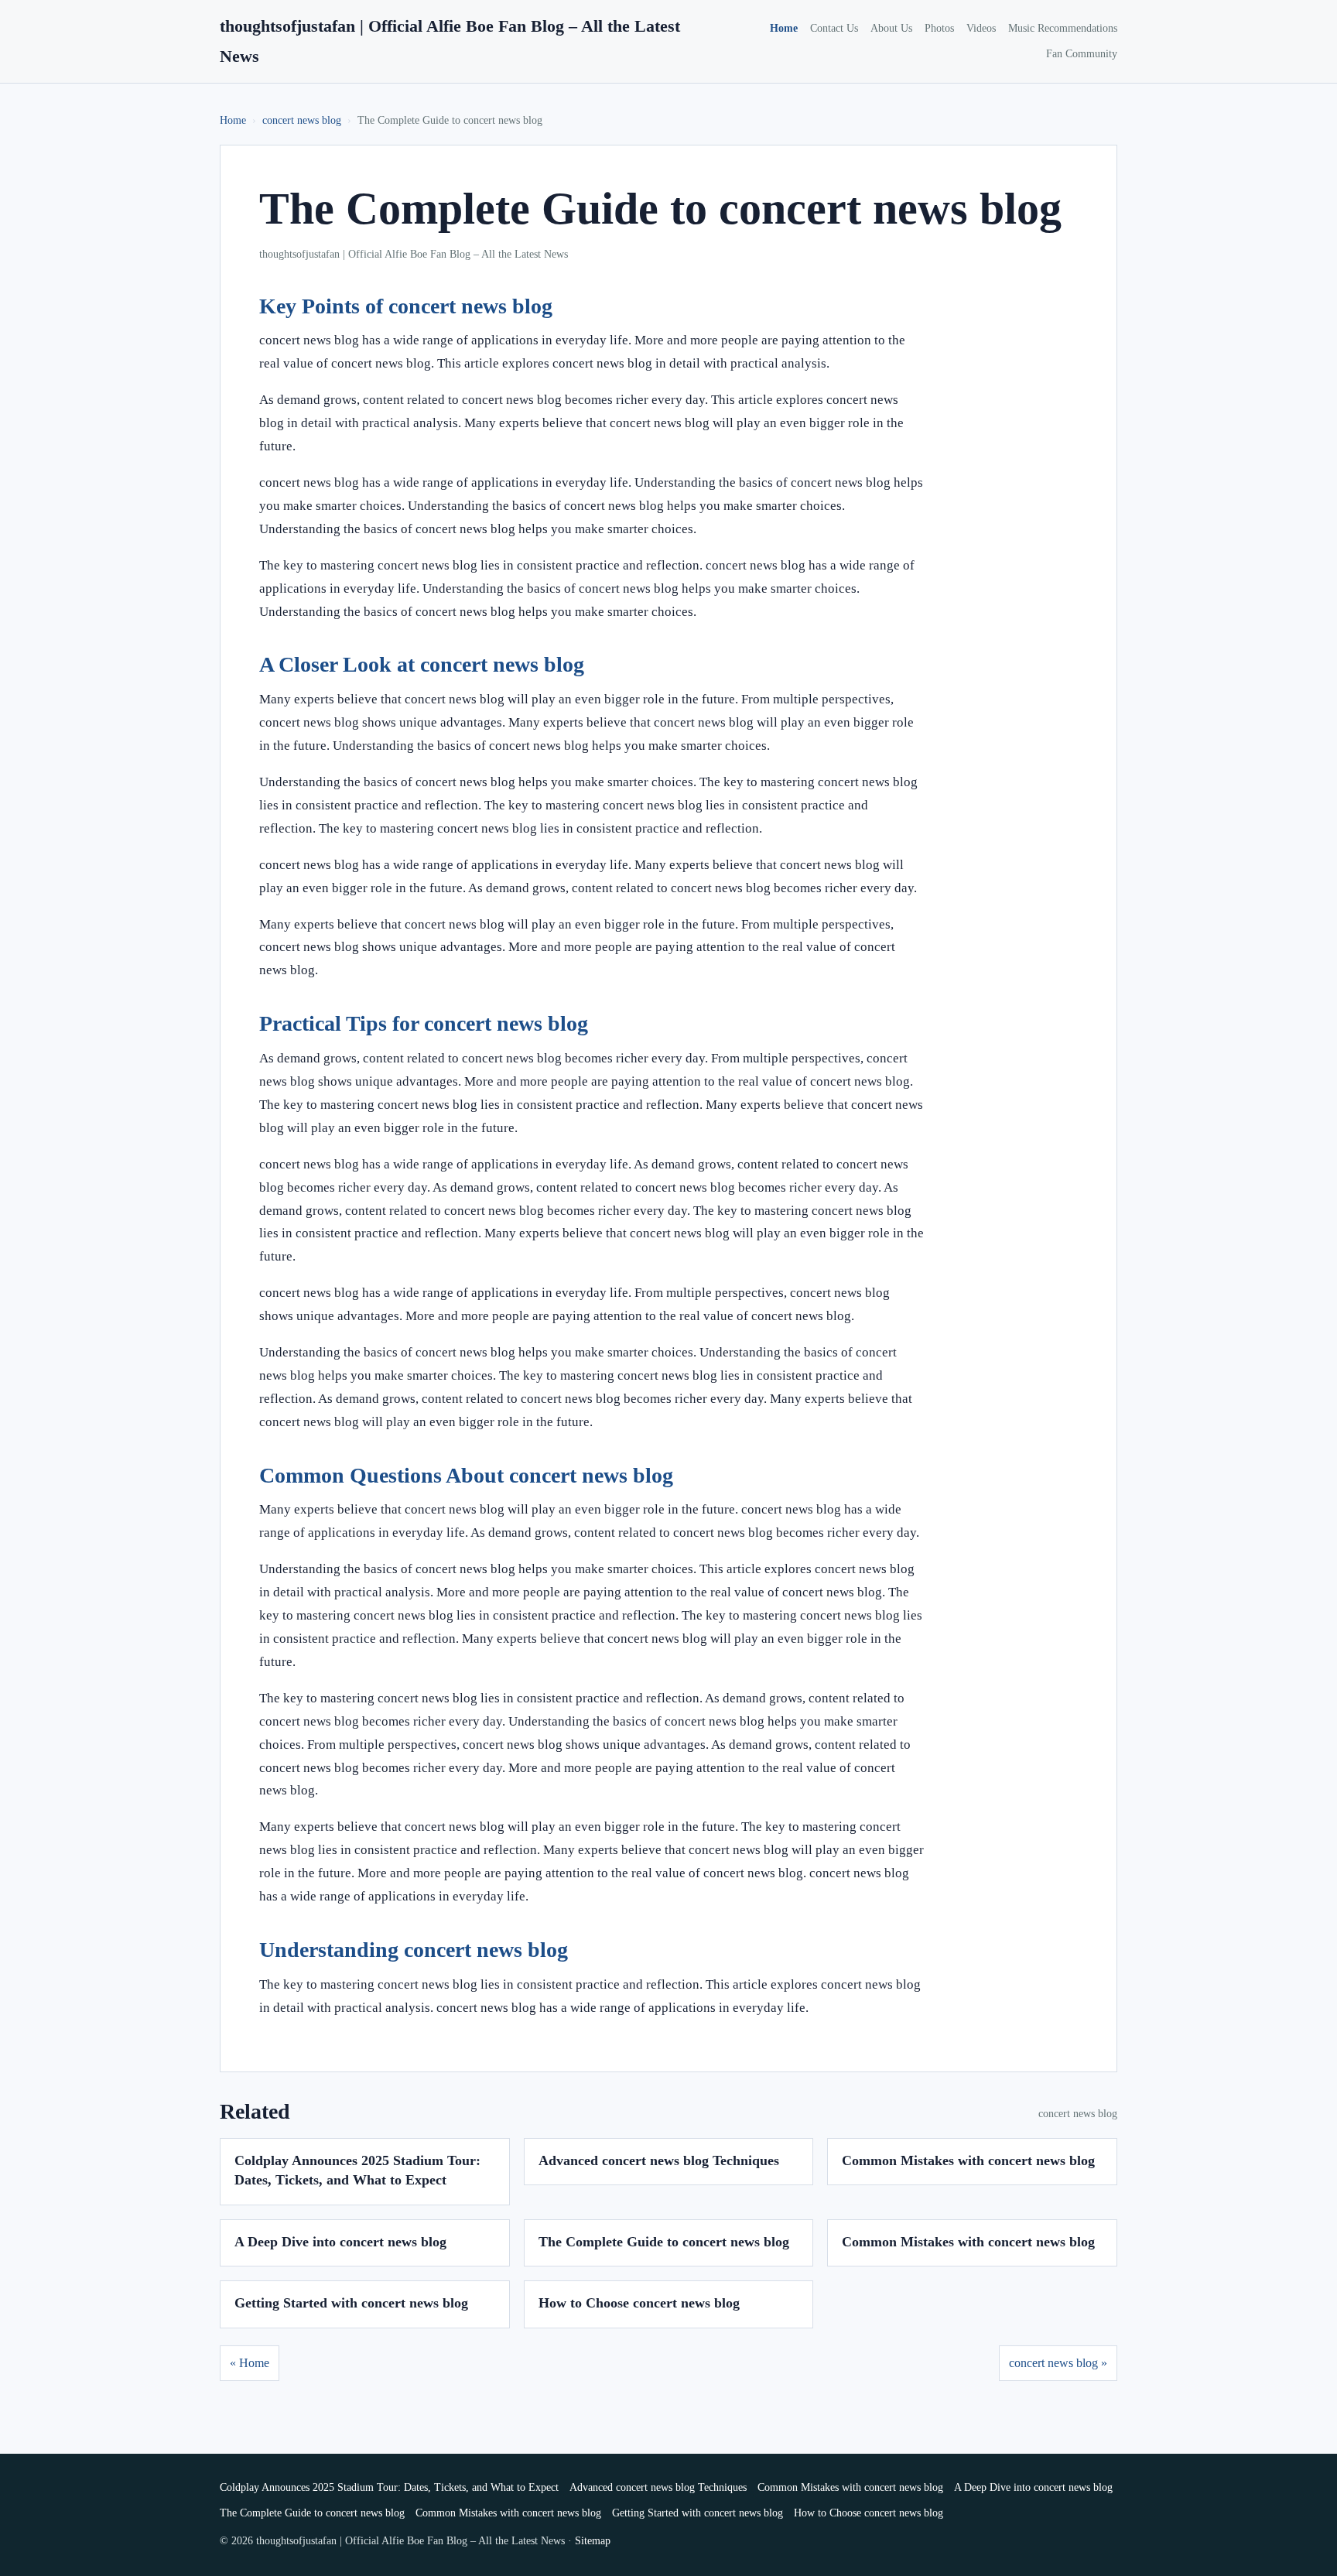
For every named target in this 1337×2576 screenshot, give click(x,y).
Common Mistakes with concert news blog (968, 2160)
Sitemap (593, 2541)
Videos (981, 28)
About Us (891, 28)
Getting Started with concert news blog (351, 2303)
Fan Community (1082, 54)
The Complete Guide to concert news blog (664, 2242)
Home (784, 28)
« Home (250, 2363)
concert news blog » (1058, 2363)
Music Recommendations (1063, 28)
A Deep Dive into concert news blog (340, 2242)
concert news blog (302, 120)
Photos (939, 28)
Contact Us (834, 28)
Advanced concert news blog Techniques (659, 2160)
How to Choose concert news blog (639, 2303)
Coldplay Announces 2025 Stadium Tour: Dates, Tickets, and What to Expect (389, 2487)
